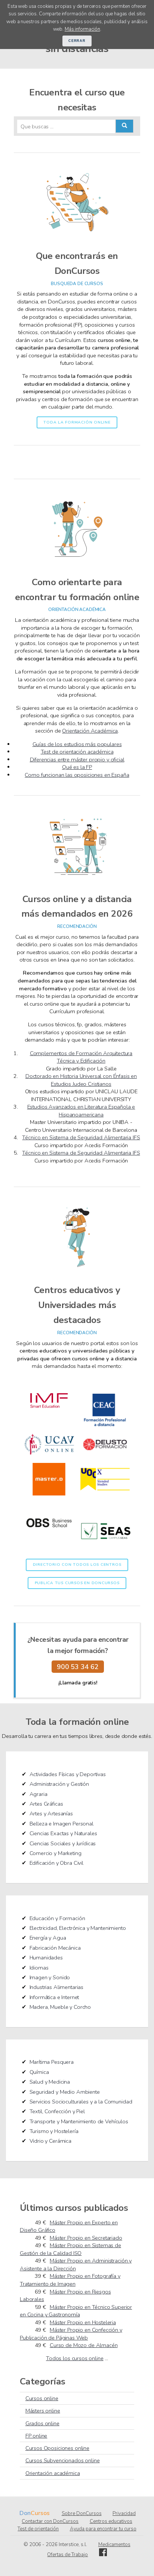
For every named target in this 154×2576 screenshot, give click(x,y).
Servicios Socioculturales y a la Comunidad (81, 2102)
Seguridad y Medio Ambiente (65, 2092)
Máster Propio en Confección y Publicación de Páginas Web (71, 2334)
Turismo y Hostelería (54, 2131)
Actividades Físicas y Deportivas (68, 1774)
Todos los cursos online (75, 2358)
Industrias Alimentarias (57, 1987)
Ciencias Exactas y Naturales (63, 1833)
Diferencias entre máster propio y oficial (77, 760)
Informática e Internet (54, 1997)
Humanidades (46, 1958)
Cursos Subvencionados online (63, 2460)
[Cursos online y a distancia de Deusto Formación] (105, 1459)
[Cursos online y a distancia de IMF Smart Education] (49, 1424)
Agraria (38, 1794)
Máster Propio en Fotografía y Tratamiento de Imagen (70, 2280)
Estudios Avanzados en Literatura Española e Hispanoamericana (81, 1111)
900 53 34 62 (78, 1667)
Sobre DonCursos (82, 2514)
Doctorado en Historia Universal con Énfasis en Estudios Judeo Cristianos (81, 1080)
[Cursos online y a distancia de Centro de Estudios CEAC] (105, 1424)
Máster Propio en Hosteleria (83, 2322)
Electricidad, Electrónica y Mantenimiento (78, 1928)
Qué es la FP (77, 767)
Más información (82, 29)
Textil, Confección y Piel (57, 2111)
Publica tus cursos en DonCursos (77, 1583)
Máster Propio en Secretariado (86, 2238)
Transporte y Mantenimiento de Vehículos (79, 2121)
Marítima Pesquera (52, 2062)
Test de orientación (38, 2529)
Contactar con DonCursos (50, 2521)
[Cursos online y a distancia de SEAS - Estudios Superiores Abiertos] (105, 1546)
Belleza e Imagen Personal (61, 1824)
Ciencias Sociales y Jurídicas (63, 1843)
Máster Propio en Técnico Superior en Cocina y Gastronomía (76, 2311)
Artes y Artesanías (51, 1813)
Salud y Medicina (50, 2082)
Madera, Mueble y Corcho (60, 2007)
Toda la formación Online (77, 422)
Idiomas (39, 1968)
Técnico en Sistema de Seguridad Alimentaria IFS (81, 1137)
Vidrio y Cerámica (51, 2141)
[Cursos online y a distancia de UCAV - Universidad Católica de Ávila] (49, 1459)
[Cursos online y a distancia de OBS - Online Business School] (49, 1546)
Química (39, 2072)
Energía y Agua (48, 1938)
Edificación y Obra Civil (56, 1863)
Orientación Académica (90, 731)
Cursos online (42, 2398)
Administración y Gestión (59, 1784)
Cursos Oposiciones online (57, 2448)
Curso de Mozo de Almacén (84, 2345)
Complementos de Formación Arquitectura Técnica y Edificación (81, 1057)
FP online (36, 2436)
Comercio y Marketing (56, 1853)
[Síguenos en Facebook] (103, 2555)
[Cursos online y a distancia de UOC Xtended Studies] (105, 1494)
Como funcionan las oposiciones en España (77, 775)
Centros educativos (111, 2521)
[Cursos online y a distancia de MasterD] (49, 1494)
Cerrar (77, 41)
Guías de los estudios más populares (77, 744)
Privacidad (124, 2514)
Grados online (42, 2423)
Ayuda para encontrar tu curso (103, 2529)
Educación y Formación (57, 1918)
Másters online (43, 2411)
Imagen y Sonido (50, 1977)
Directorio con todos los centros (77, 1565)
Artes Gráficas (46, 1804)
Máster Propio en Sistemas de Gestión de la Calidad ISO (70, 2249)
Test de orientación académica (77, 752)
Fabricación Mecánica (55, 1948)
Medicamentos (114, 2545)
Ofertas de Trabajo (67, 2555)
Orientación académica (53, 2473)
